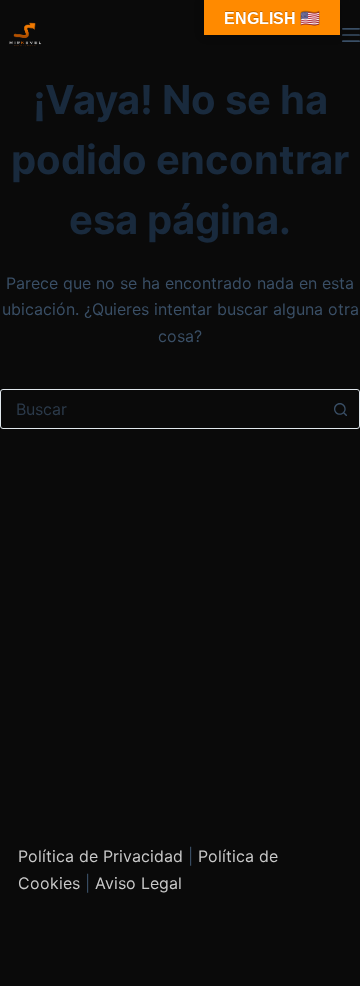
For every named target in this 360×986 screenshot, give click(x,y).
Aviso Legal (138, 883)
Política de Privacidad (100, 856)
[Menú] (351, 35)
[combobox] (161, 409)
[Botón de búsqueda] (340, 409)
